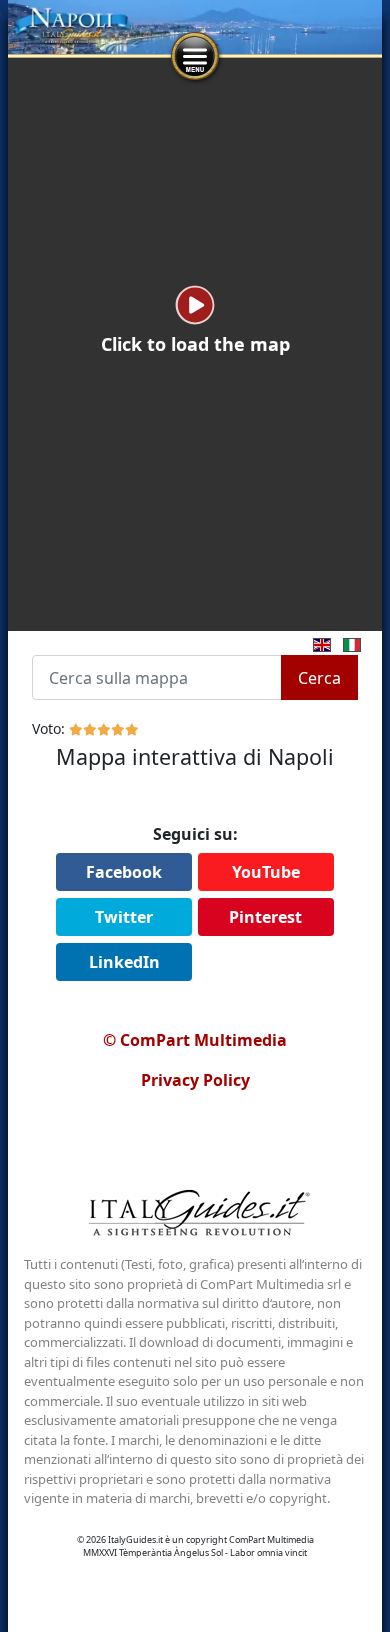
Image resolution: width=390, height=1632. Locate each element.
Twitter (124, 917)
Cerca (319, 678)
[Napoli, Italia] (195, 27)
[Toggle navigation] (195, 57)
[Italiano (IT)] (348, 643)
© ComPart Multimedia (195, 1040)
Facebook (124, 872)
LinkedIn (124, 962)
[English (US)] (318, 643)
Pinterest (265, 917)
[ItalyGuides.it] (195, 1216)
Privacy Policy (195, 1080)
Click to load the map (195, 344)
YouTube (266, 872)
